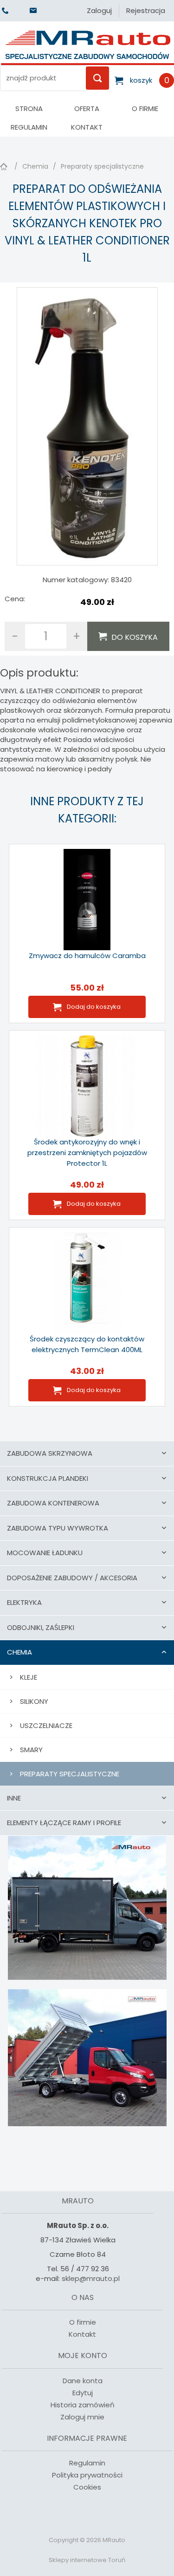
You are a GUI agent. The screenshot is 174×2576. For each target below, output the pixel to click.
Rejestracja (146, 10)
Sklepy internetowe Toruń (87, 2560)
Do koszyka (135, 637)
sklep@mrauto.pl (91, 2278)
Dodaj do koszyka (94, 1007)
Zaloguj (99, 10)
